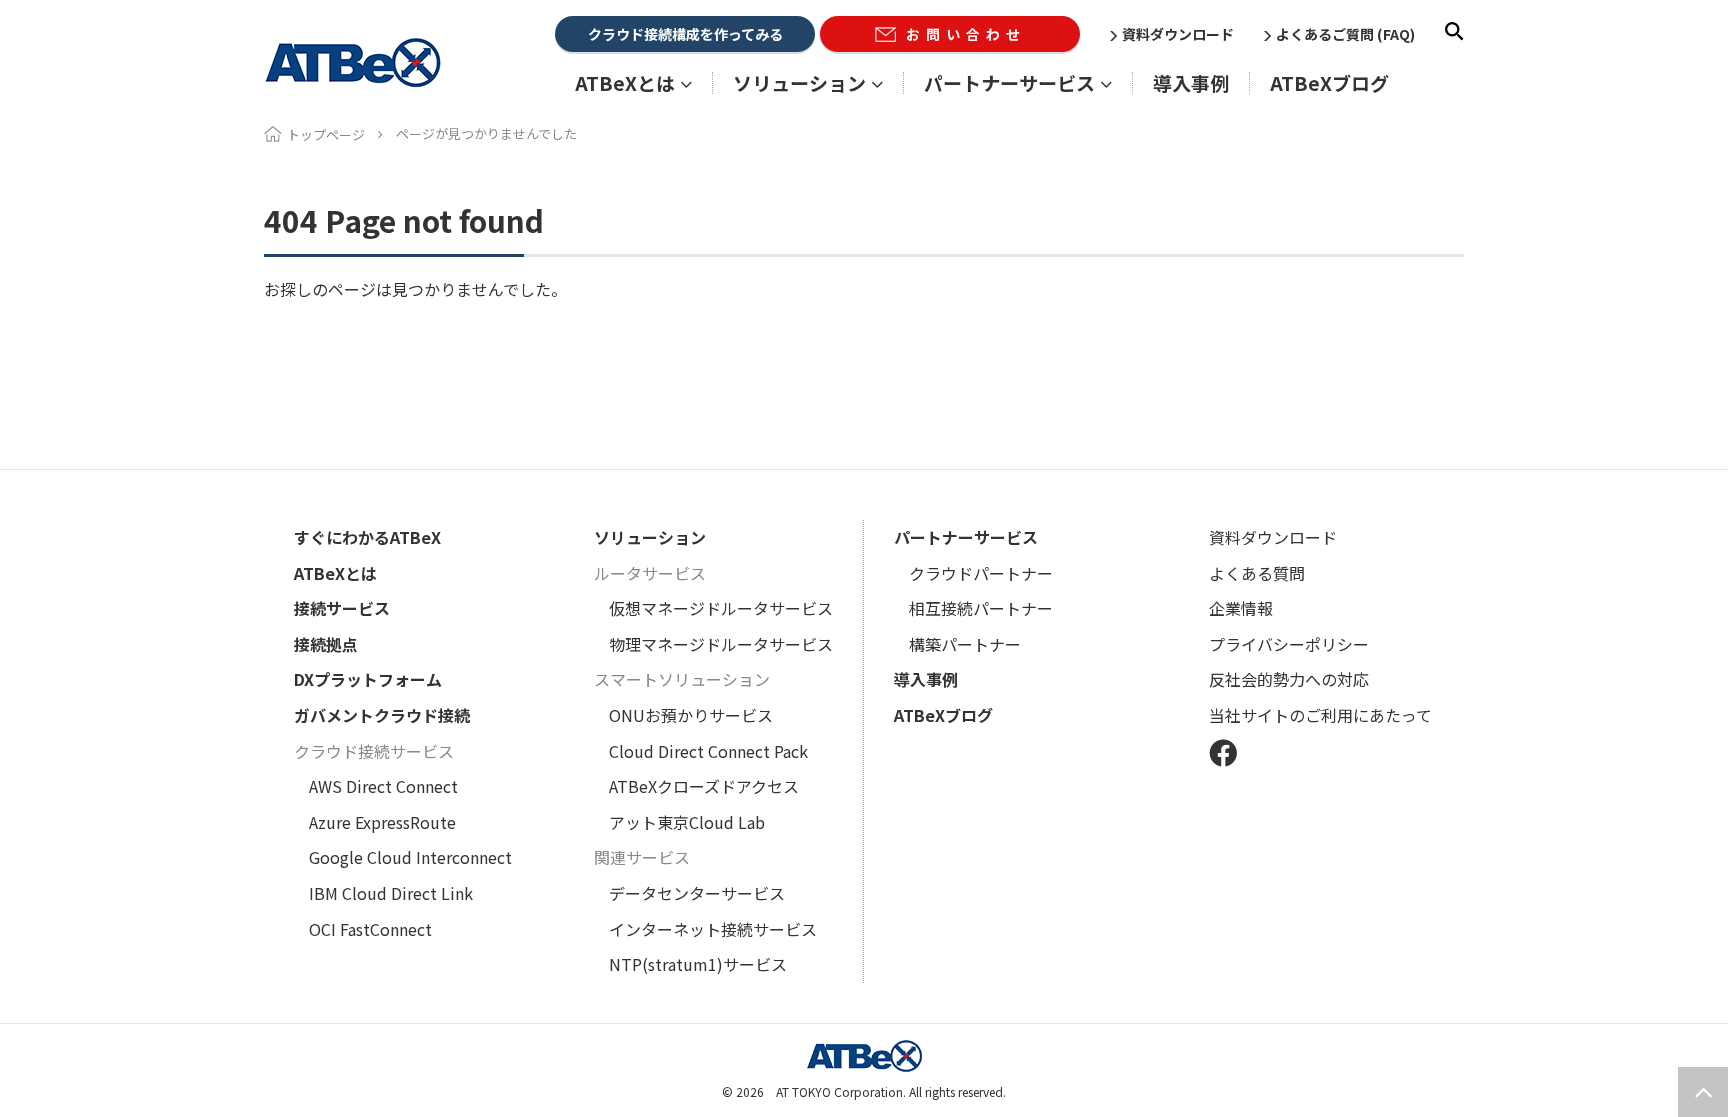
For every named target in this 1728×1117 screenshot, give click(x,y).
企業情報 (1241, 608)
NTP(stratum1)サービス (698, 964)
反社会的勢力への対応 (1289, 679)
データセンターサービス (697, 893)
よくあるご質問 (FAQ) (1345, 34)
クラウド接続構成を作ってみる (685, 34)
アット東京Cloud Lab (687, 822)
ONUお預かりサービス (691, 715)
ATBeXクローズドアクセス (704, 786)
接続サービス (342, 608)
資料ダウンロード (1178, 34)
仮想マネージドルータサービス (721, 608)
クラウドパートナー (981, 573)
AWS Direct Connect (383, 786)
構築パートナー (965, 644)
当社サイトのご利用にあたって (1320, 715)
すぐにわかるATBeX (367, 537)
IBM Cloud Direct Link (391, 893)
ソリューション (650, 537)
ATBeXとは (335, 573)
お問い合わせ (966, 34)
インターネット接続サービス (713, 929)
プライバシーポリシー (1289, 644)
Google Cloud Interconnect (410, 857)
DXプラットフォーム (368, 679)
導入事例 (1191, 83)
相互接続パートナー (981, 608)
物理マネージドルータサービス (721, 644)
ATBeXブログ (1329, 83)
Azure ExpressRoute (382, 822)
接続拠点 (326, 644)
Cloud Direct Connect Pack (708, 751)
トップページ (326, 134)
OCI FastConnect (370, 929)
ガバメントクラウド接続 (382, 715)
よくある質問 (1257, 573)
